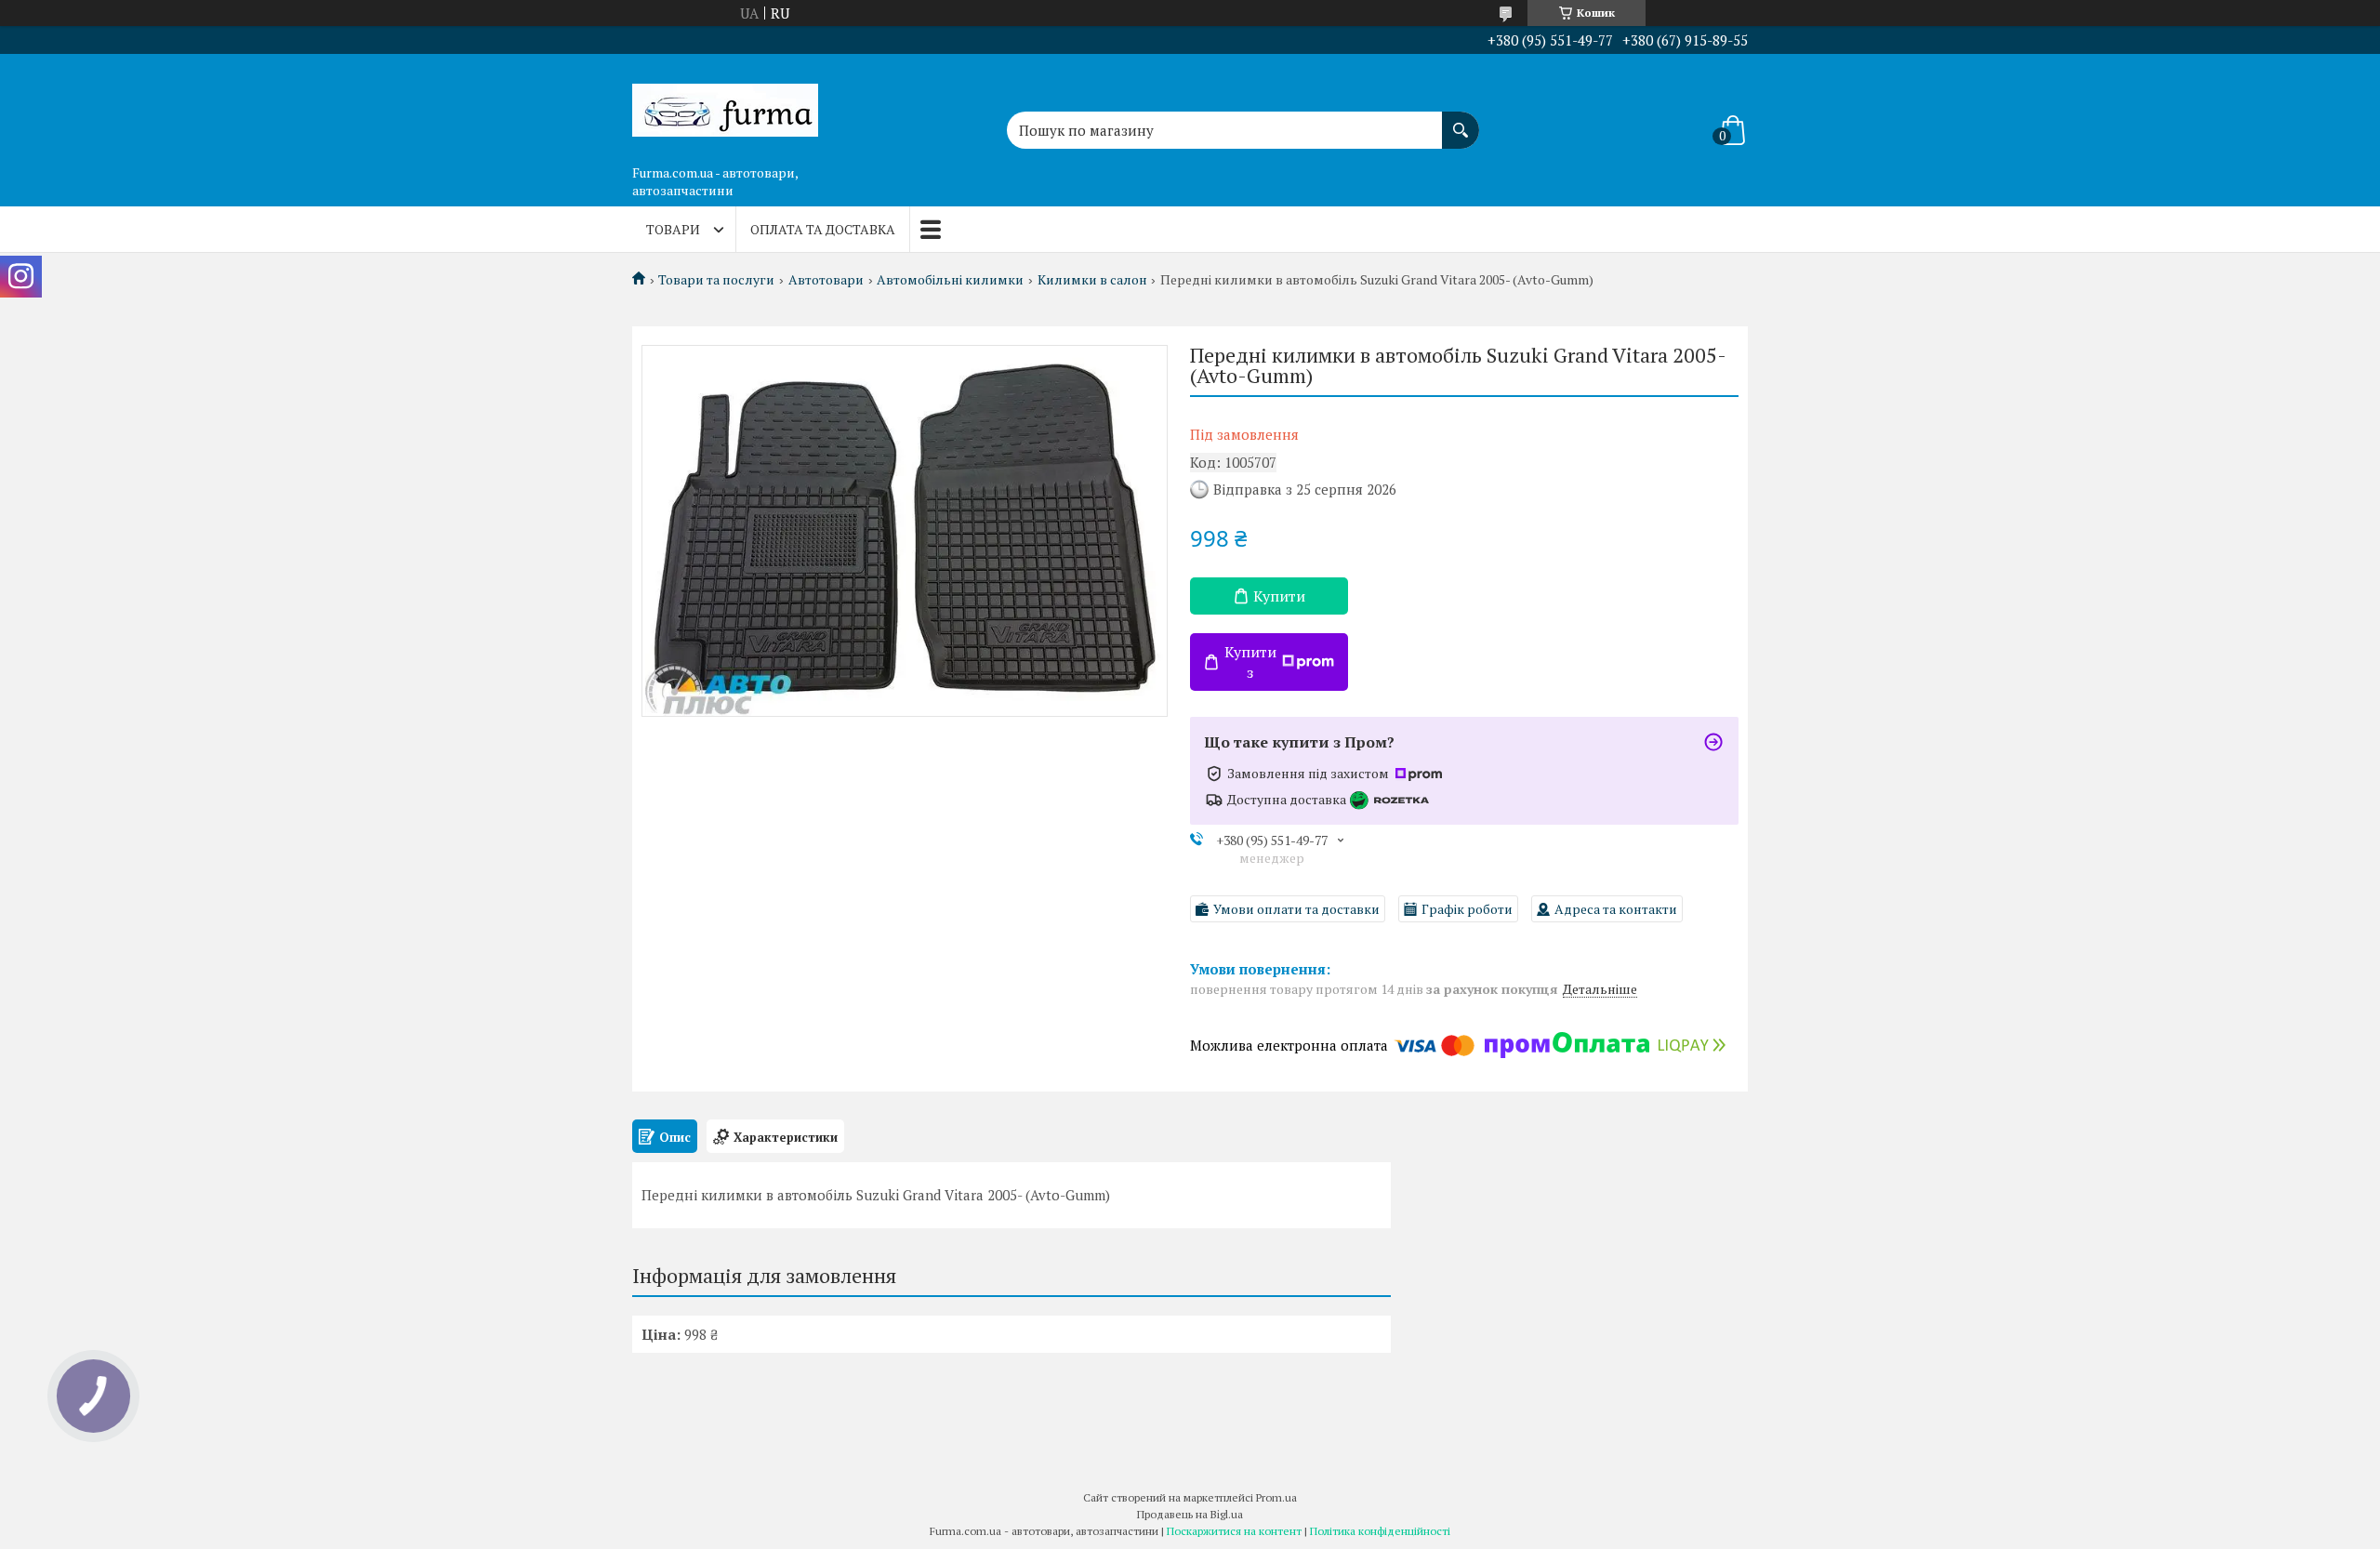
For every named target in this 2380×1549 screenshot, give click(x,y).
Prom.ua (1276, 1497)
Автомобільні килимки (950, 280)
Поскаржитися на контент (1234, 1531)
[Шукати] (1461, 121)
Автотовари (826, 280)
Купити (1279, 596)
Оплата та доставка (823, 229)
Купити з (1250, 662)
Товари (673, 229)
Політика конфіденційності (1380, 1531)
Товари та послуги (716, 280)
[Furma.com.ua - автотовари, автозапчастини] (725, 105)
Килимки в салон (1092, 280)
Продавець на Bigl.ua (1190, 1514)
